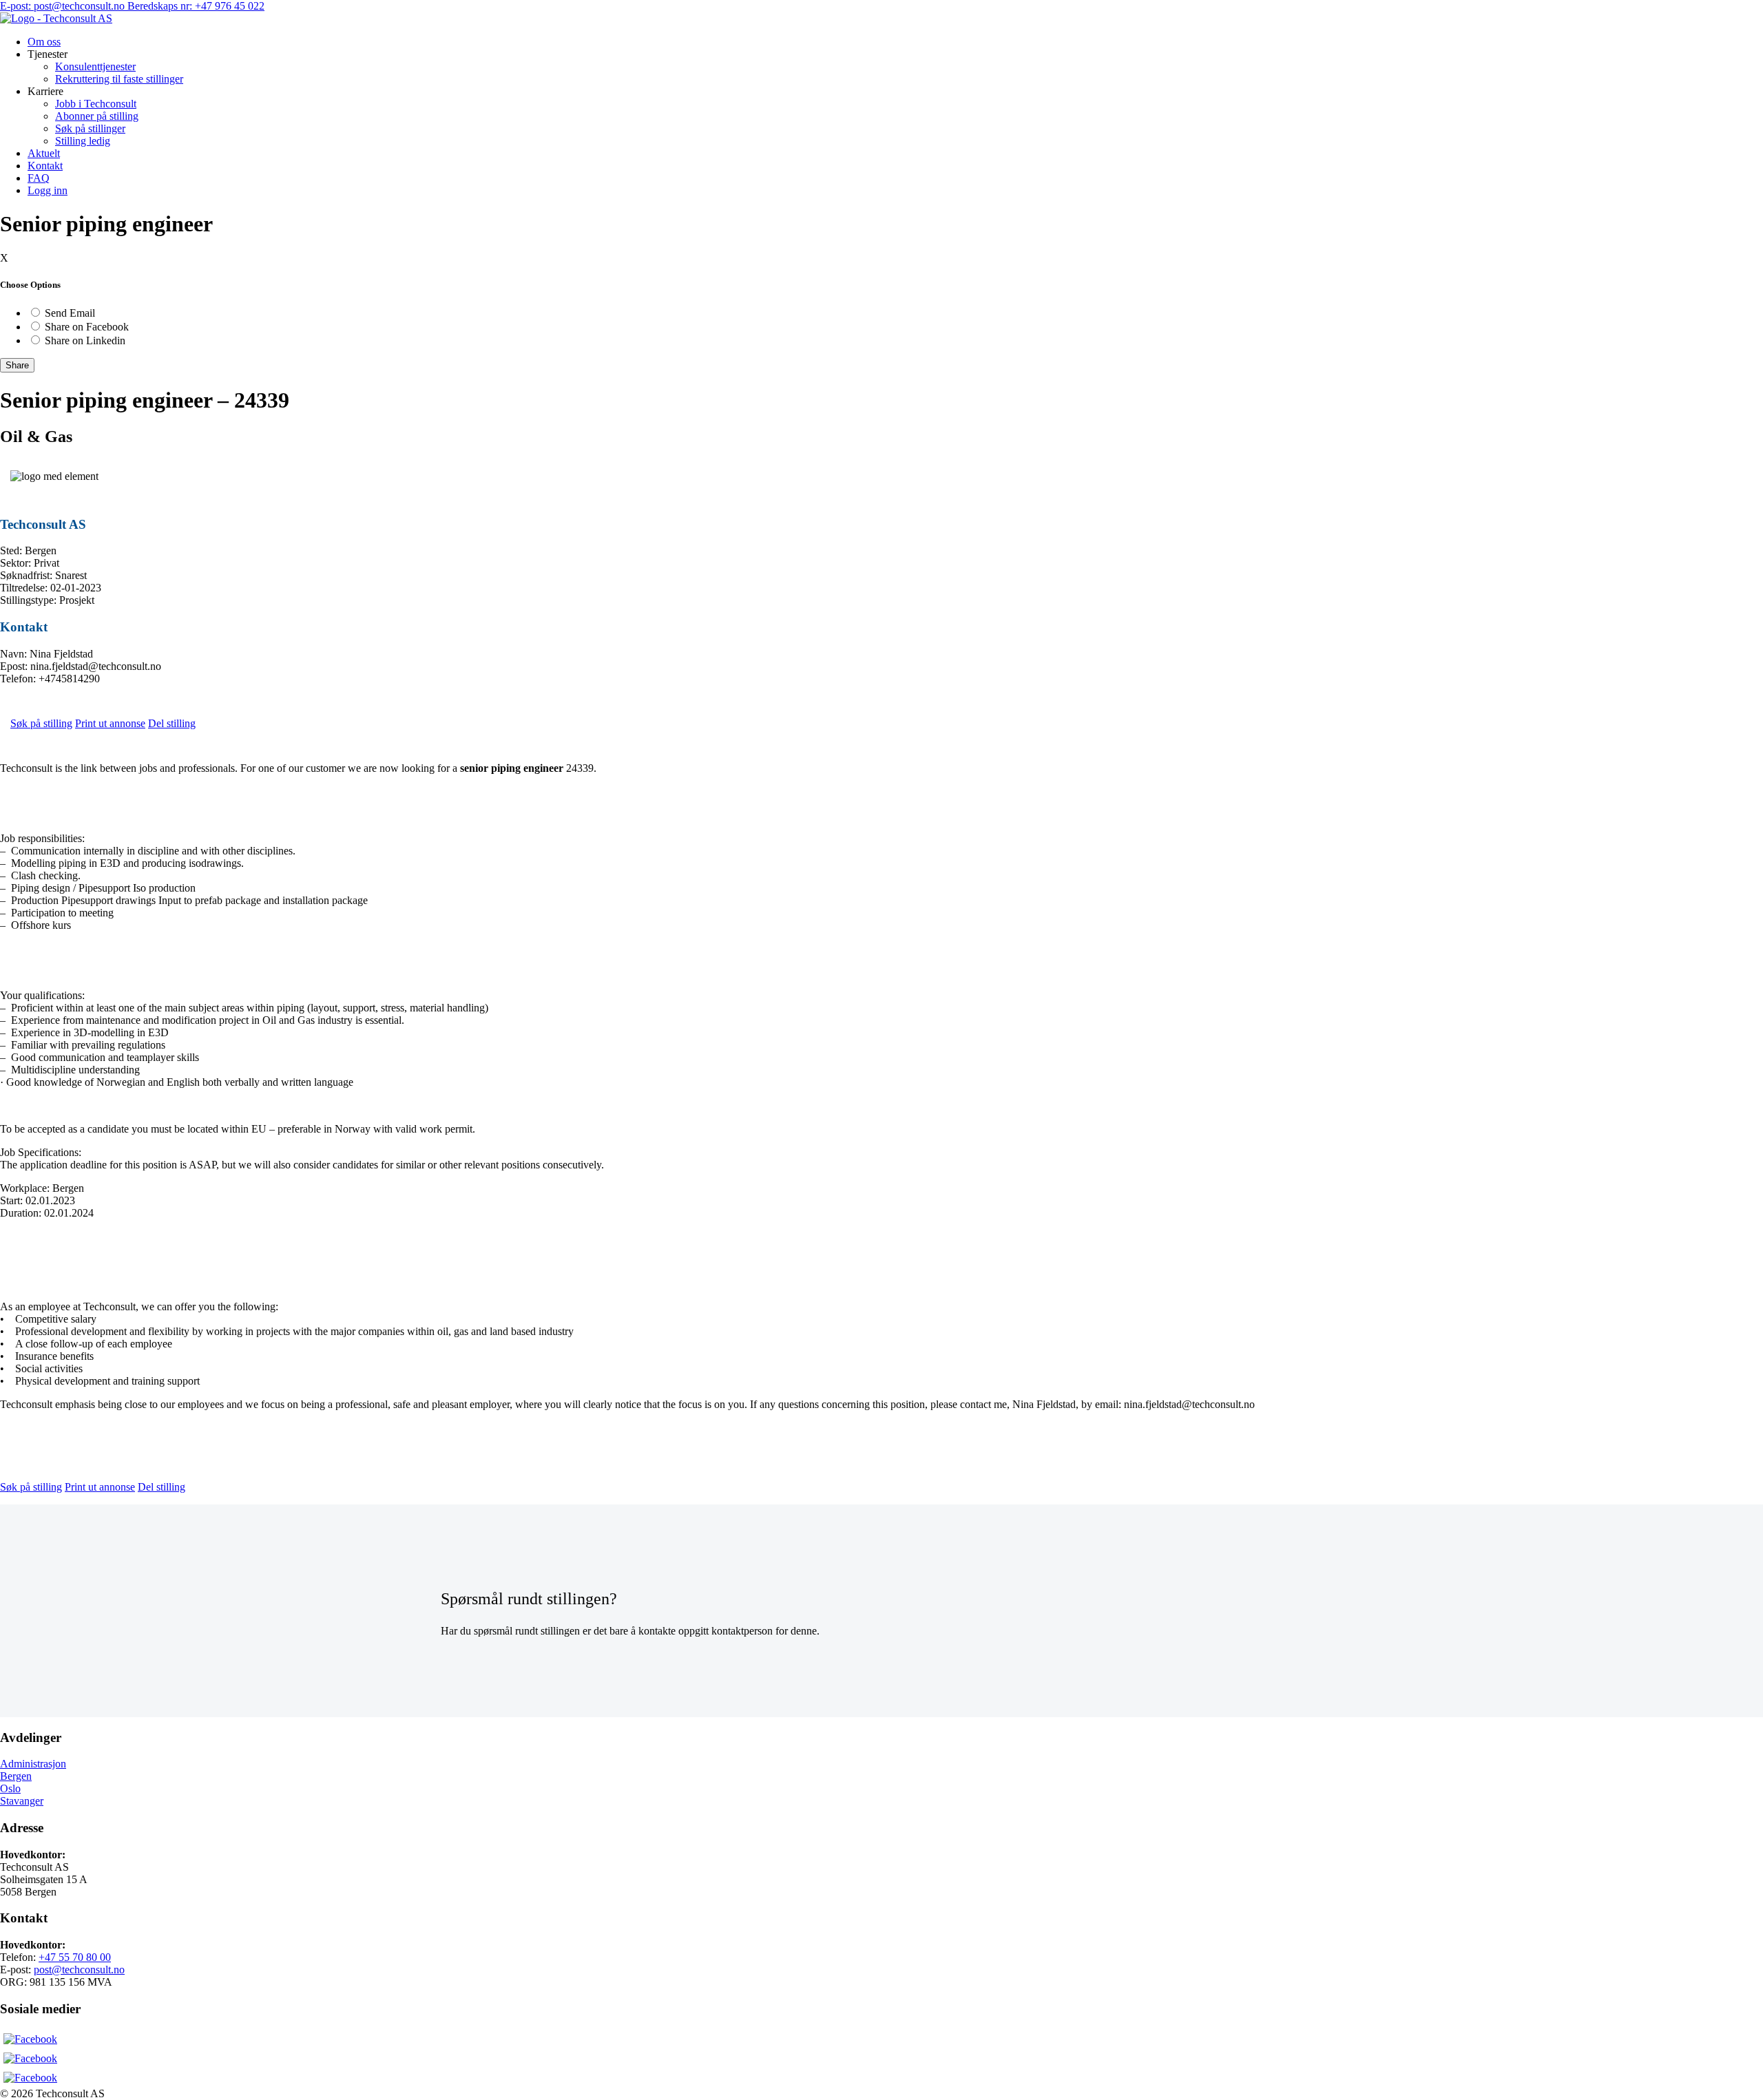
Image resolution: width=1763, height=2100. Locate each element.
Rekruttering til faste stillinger (119, 79)
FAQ (39, 178)
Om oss (44, 42)
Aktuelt (44, 153)
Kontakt (45, 166)
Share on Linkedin (85, 340)
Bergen (16, 1776)
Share (17, 365)
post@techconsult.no (79, 1970)
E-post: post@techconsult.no (64, 6)
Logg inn (48, 190)
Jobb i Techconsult (96, 104)
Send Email (70, 313)
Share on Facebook (87, 327)
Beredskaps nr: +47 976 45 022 (196, 6)
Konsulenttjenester (95, 66)
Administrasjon (33, 1764)
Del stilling (172, 723)
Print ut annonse (110, 723)
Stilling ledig (83, 141)
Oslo (10, 1788)
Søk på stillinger (90, 128)
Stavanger (22, 1801)
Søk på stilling (41, 723)
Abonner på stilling (97, 116)
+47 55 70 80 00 (75, 1957)
